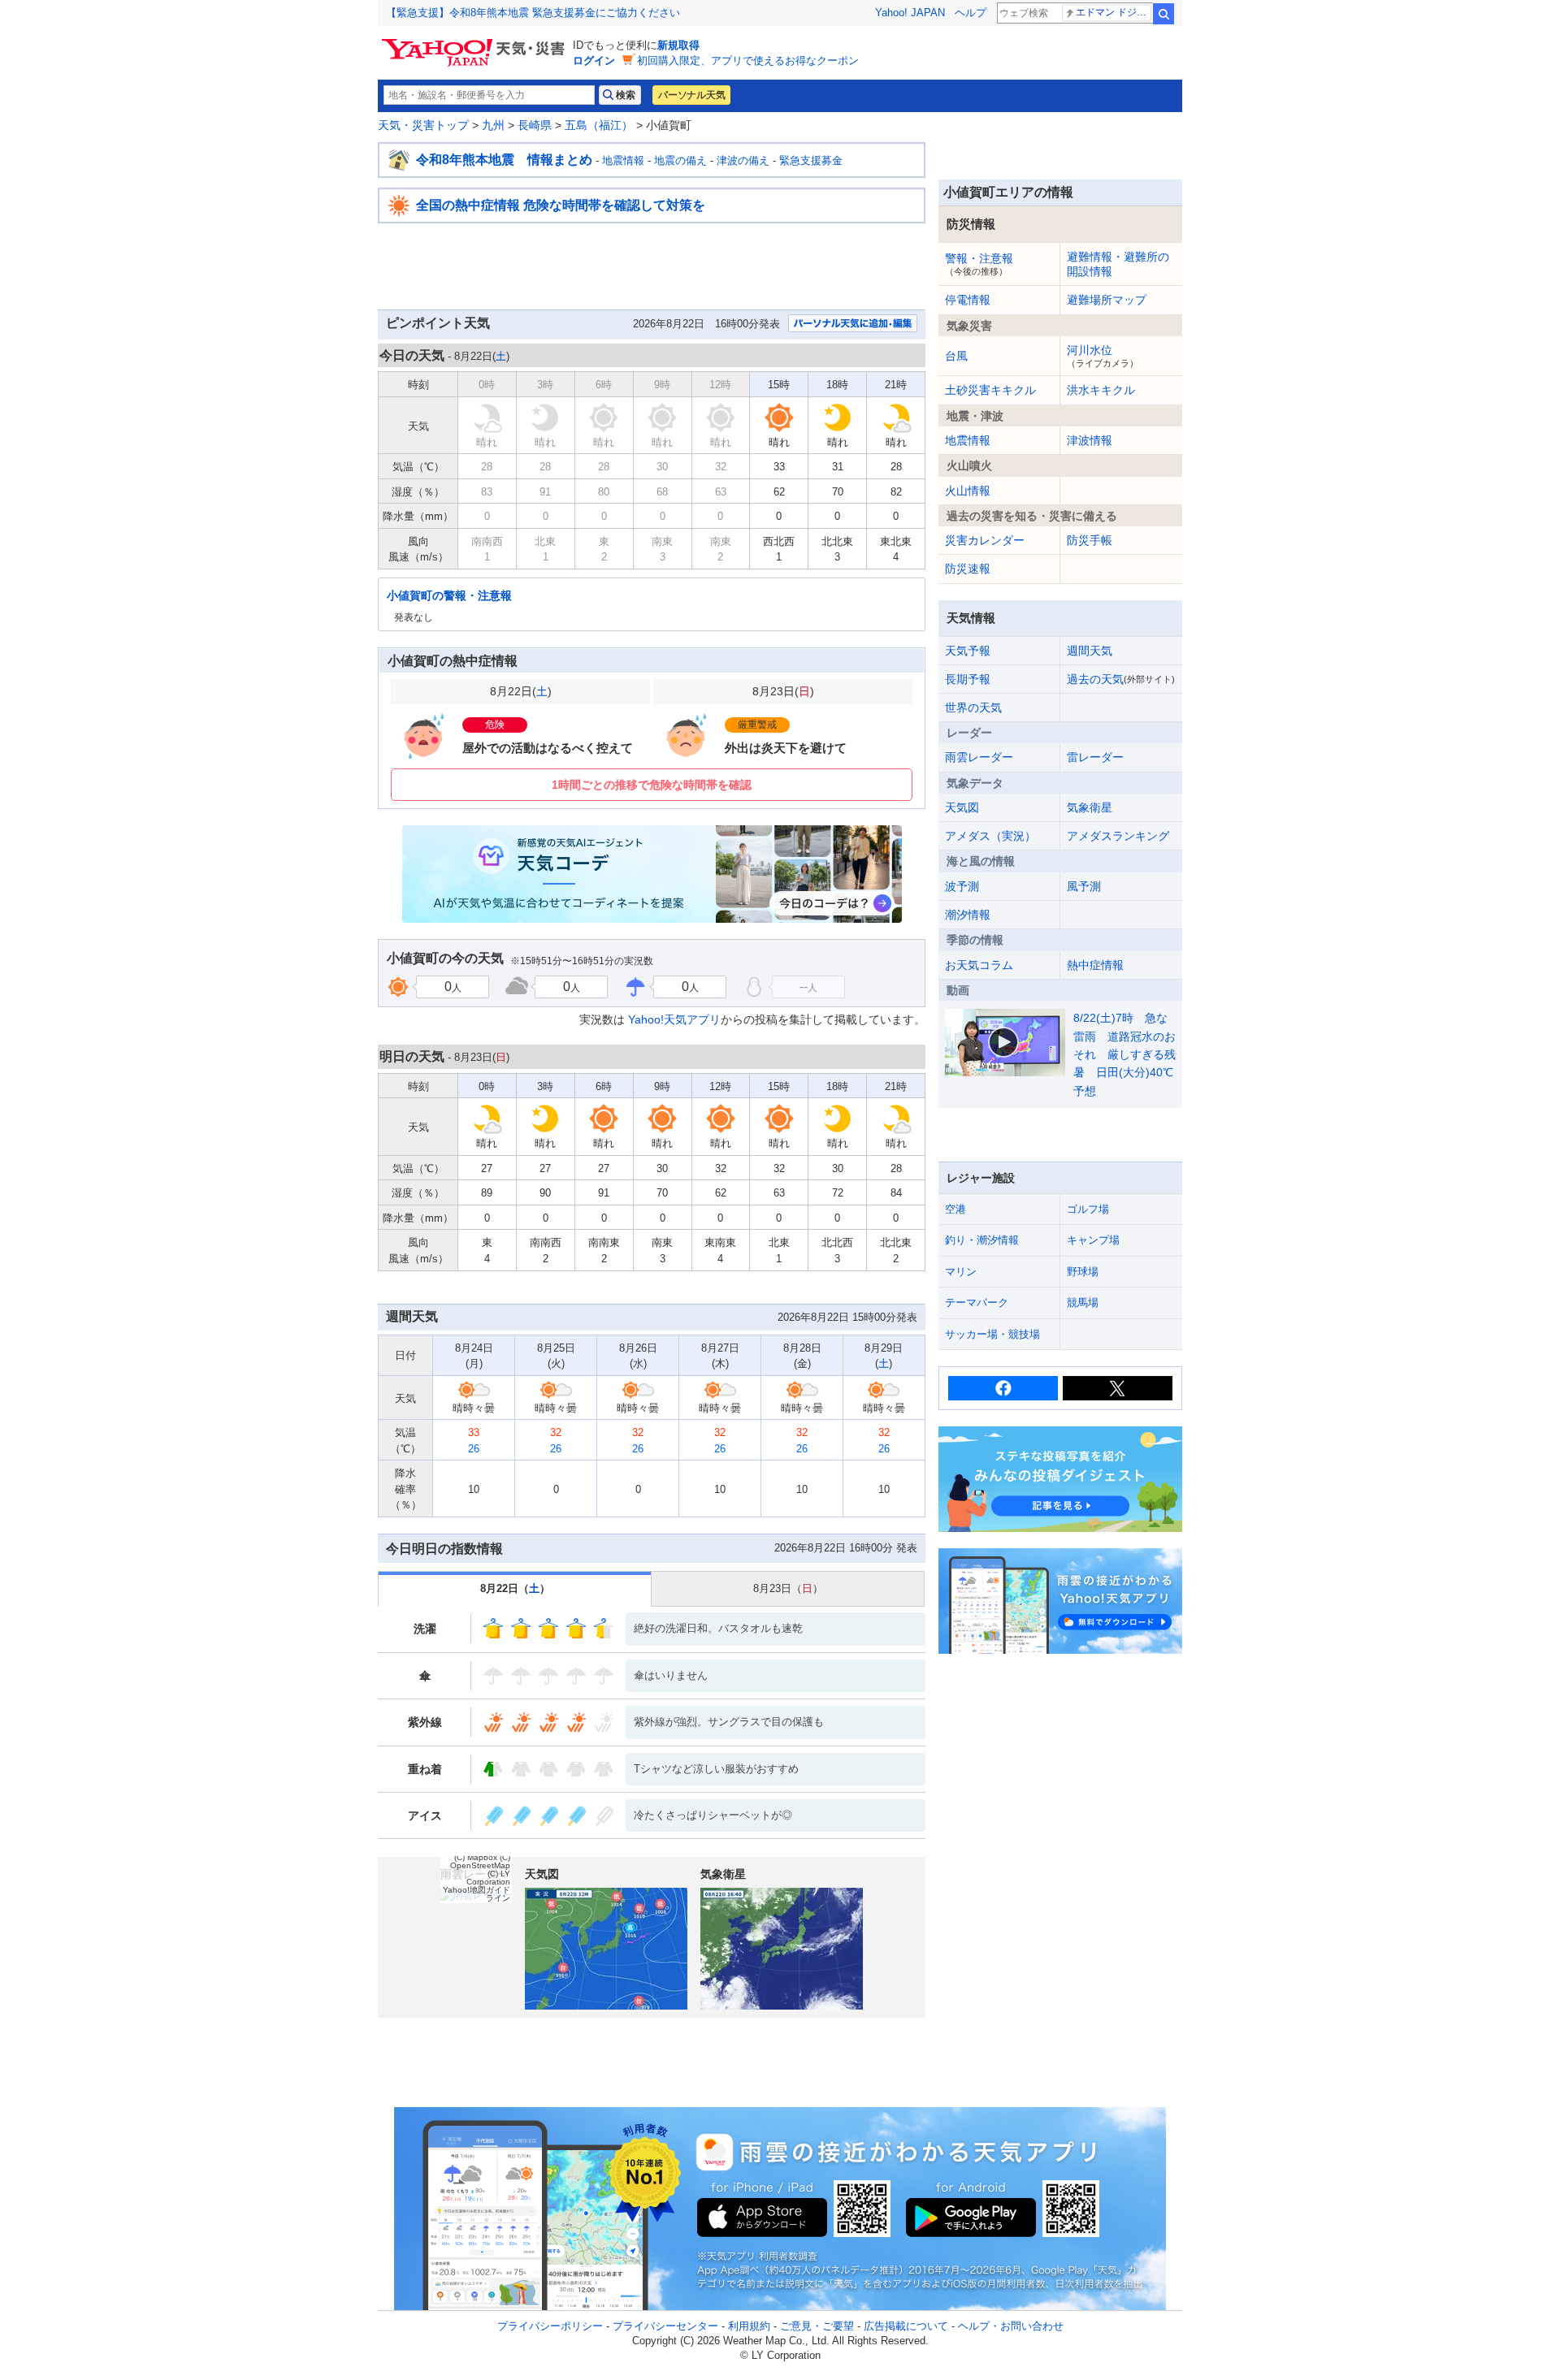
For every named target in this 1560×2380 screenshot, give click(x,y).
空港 (955, 1209)
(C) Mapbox (476, 1857)
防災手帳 (1090, 540)
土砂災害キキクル (990, 390)
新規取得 (678, 45)
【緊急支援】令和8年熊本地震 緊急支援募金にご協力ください (533, 13)
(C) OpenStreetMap (480, 1861)
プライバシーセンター (665, 2326)
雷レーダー (1095, 757)
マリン (961, 1272)
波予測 (962, 886)
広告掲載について (906, 2326)
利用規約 (749, 2326)
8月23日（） (788, 1588)
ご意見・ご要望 (817, 2326)
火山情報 (968, 491)
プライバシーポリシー (550, 2326)
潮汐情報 (968, 915)
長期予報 (968, 679)
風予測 (1084, 886)
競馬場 (1083, 1303)
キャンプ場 (1093, 1240)
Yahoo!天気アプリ (674, 1019)
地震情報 (623, 160)
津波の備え (743, 160)
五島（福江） (599, 125)
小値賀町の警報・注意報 (449, 595)
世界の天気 (973, 708)
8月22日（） (515, 1588)
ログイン (594, 61)
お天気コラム (979, 965)
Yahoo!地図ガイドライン (477, 1894)
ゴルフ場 (1088, 1209)
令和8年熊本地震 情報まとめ (504, 160)
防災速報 (968, 569)
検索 (1163, 14)
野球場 (1083, 1272)
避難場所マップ (1107, 300)
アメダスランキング (1118, 836)
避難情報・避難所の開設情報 (1118, 264)
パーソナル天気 (691, 95)
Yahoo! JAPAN (910, 13)
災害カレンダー (985, 540)
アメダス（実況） (990, 836)
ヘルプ (971, 13)
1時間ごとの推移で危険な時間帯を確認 (652, 785)
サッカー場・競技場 (992, 1334)
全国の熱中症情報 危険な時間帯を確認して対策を (561, 205)
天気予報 (968, 651)
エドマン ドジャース (1114, 12)
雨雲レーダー (979, 757)
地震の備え (680, 160)
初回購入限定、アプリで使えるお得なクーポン (748, 61)
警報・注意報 (979, 264)
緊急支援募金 (811, 160)
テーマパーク (977, 1303)
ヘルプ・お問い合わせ (1011, 2326)
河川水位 (1103, 356)
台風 (956, 356)
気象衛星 (1090, 807)
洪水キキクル (1101, 390)
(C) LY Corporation (488, 1878)
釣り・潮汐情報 (982, 1240)
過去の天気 (1121, 679)
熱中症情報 (1095, 965)
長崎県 (535, 125)
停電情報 (968, 300)
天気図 (962, 807)
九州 (493, 125)
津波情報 (1090, 440)
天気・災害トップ (423, 125)
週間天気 (1090, 651)
